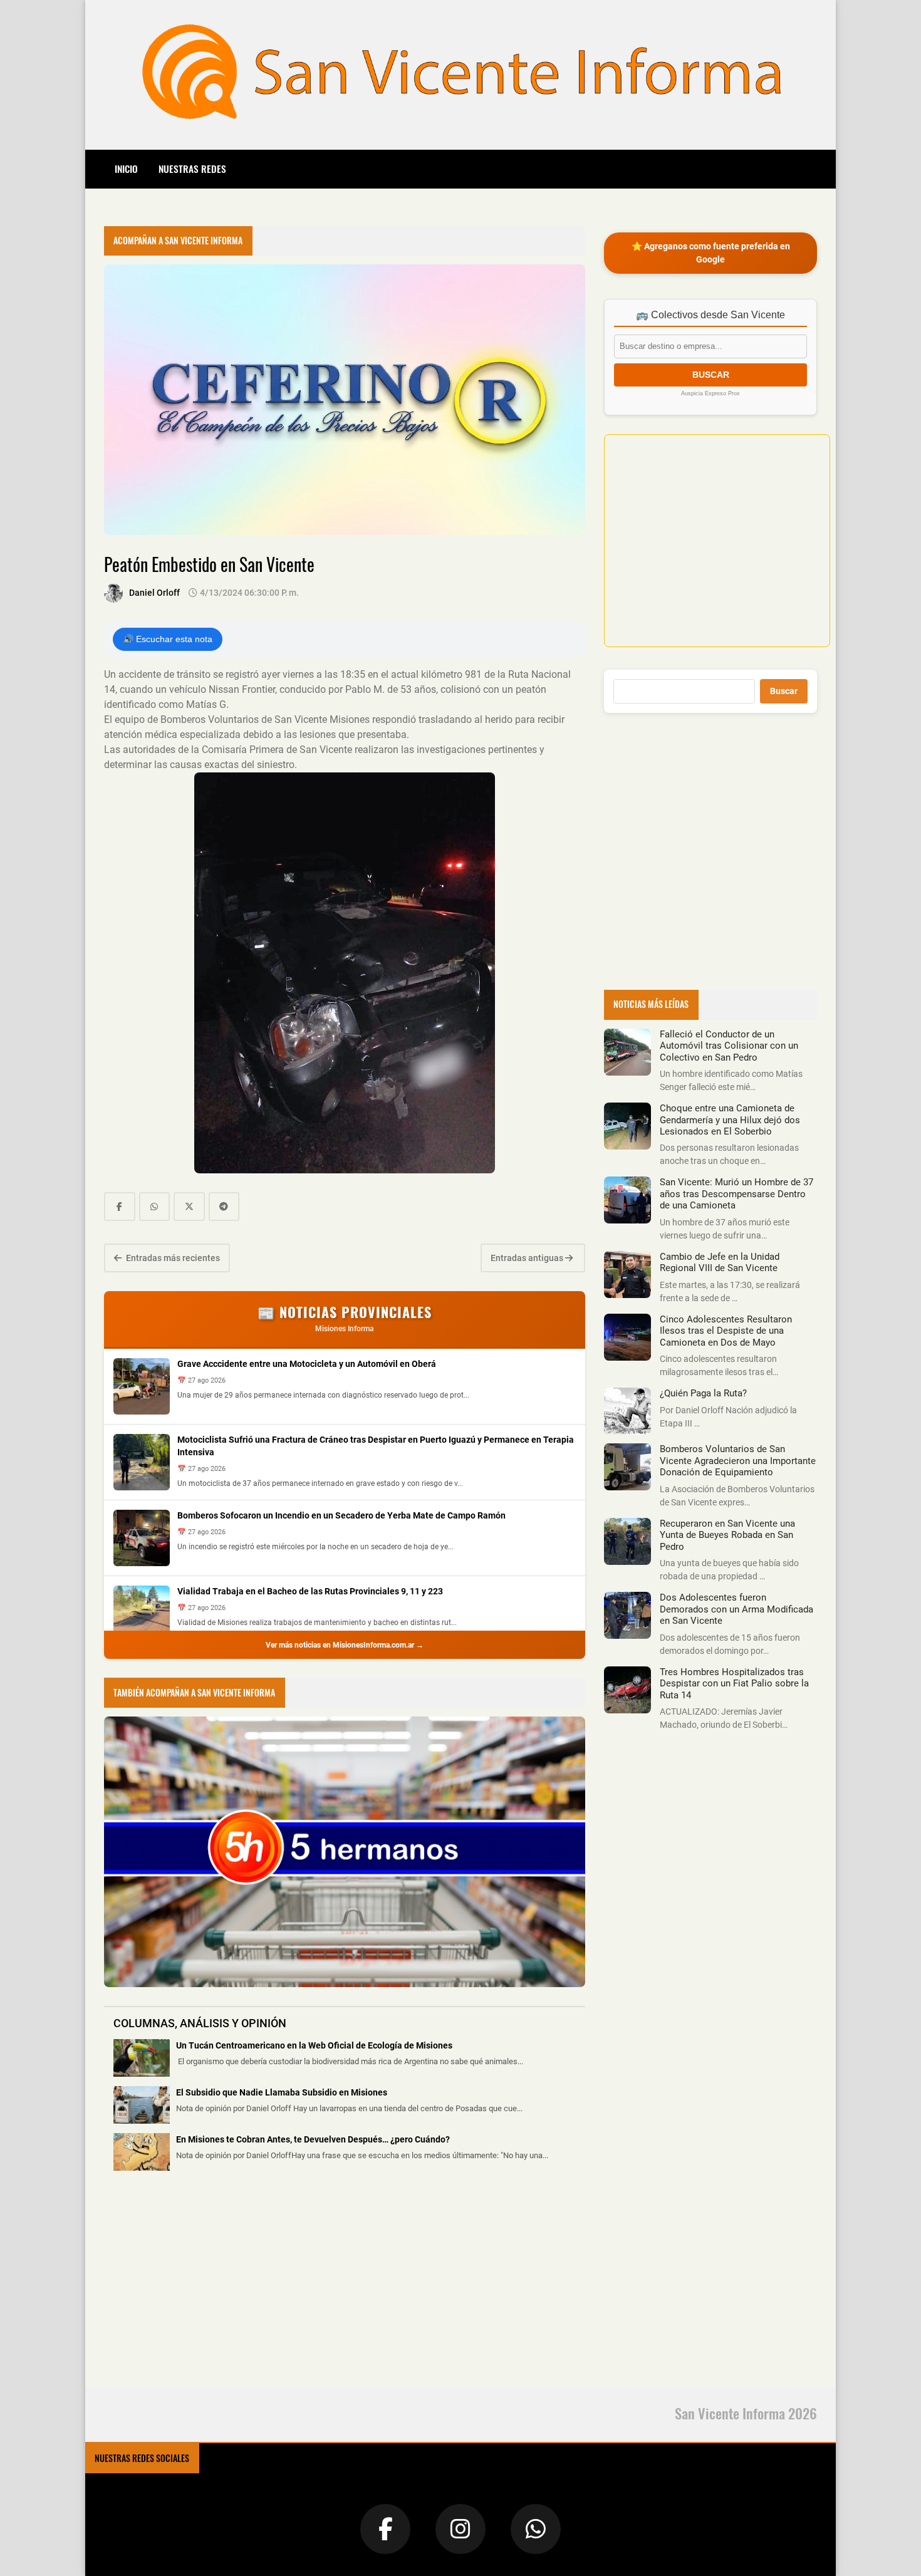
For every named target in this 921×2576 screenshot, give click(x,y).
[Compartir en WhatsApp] (155, 1207)
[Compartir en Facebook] (120, 1207)
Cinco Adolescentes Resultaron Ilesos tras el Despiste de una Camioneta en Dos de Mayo (726, 1331)
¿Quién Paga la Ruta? (703, 1393)
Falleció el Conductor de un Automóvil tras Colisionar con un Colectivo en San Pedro (729, 1046)
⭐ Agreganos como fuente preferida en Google (711, 253)
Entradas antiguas (528, 1258)
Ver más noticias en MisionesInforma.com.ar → (345, 1645)
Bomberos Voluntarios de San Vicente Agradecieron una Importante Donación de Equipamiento (738, 1461)
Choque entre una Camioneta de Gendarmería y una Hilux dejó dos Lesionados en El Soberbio (730, 1120)
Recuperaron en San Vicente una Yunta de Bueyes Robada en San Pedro (727, 1535)
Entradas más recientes (172, 1258)
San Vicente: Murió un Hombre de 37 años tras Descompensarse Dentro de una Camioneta (736, 1194)
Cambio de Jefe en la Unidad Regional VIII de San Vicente (720, 1262)
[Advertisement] (198, 2287)
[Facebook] (385, 2529)
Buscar (784, 691)
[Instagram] (460, 2529)
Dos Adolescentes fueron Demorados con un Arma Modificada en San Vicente (736, 1609)
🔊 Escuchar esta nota (168, 639)
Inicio (126, 169)
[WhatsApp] (536, 2529)
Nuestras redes (192, 169)
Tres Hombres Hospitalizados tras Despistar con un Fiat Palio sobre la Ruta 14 (734, 1684)
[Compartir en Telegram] (224, 1207)
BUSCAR (711, 375)
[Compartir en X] (189, 1207)
